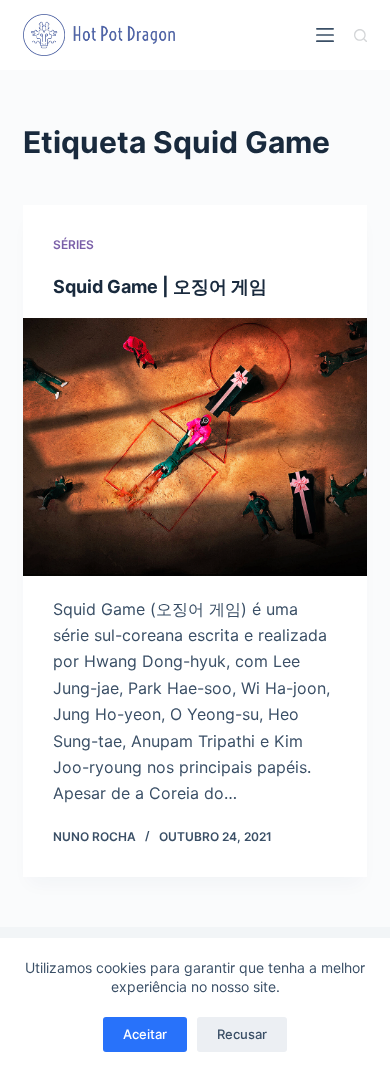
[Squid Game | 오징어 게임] (194, 446)
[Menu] (325, 35)
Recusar (242, 1034)
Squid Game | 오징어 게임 (160, 286)
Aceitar (145, 1034)
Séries (73, 244)
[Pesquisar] (360, 35)
